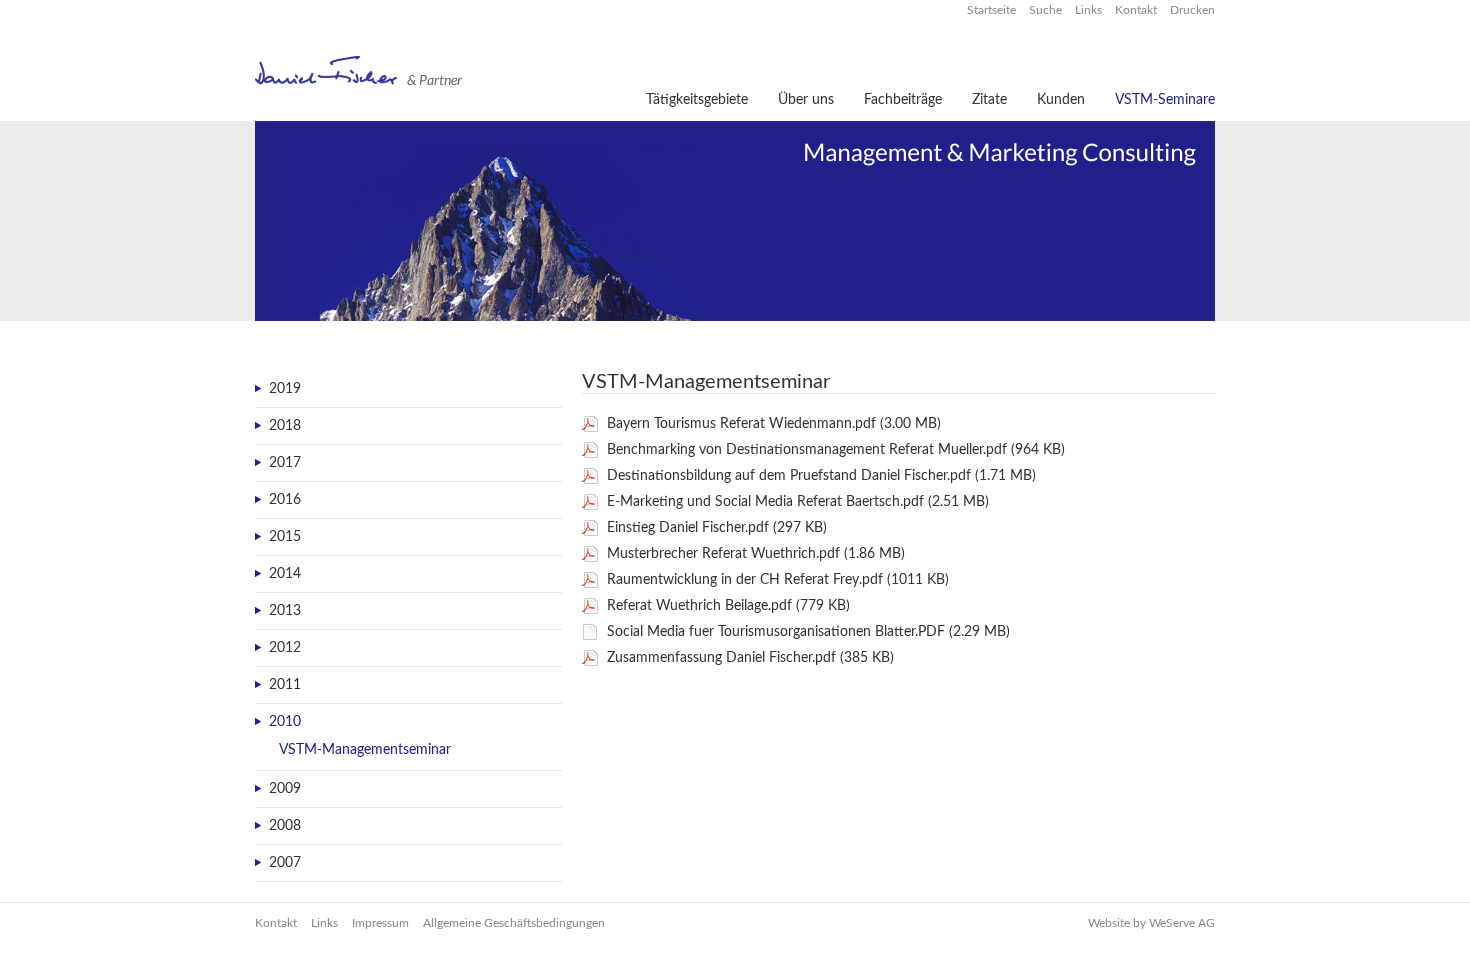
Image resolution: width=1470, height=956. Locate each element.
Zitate (989, 100)
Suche (1047, 10)
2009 (285, 789)
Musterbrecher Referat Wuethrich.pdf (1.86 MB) (756, 554)
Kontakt (1137, 10)
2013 (285, 611)
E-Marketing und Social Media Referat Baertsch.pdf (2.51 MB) (798, 502)
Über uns (806, 100)
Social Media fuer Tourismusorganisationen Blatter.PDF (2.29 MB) (808, 632)
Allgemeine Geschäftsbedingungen (514, 923)
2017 (285, 463)
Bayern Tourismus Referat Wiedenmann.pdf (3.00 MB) (774, 424)
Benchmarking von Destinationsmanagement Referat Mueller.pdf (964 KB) (836, 450)
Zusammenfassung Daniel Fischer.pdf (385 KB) (750, 658)
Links (1090, 10)
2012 (285, 648)
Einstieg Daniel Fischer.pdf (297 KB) (717, 528)
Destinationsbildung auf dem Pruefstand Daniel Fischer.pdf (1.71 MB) (821, 476)
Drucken (1192, 10)
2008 (285, 826)
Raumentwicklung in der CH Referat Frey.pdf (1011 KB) (778, 580)
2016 (285, 500)
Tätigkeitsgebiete (697, 100)
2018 (285, 426)
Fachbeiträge (903, 100)
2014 (285, 574)
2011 (285, 685)
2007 (285, 863)
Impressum (380, 923)
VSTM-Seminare (1165, 100)
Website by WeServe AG (1151, 923)
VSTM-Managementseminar (365, 750)
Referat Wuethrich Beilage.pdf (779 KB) (728, 606)
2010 (285, 722)
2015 (285, 537)
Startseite (993, 10)
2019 (285, 389)
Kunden (1061, 100)
